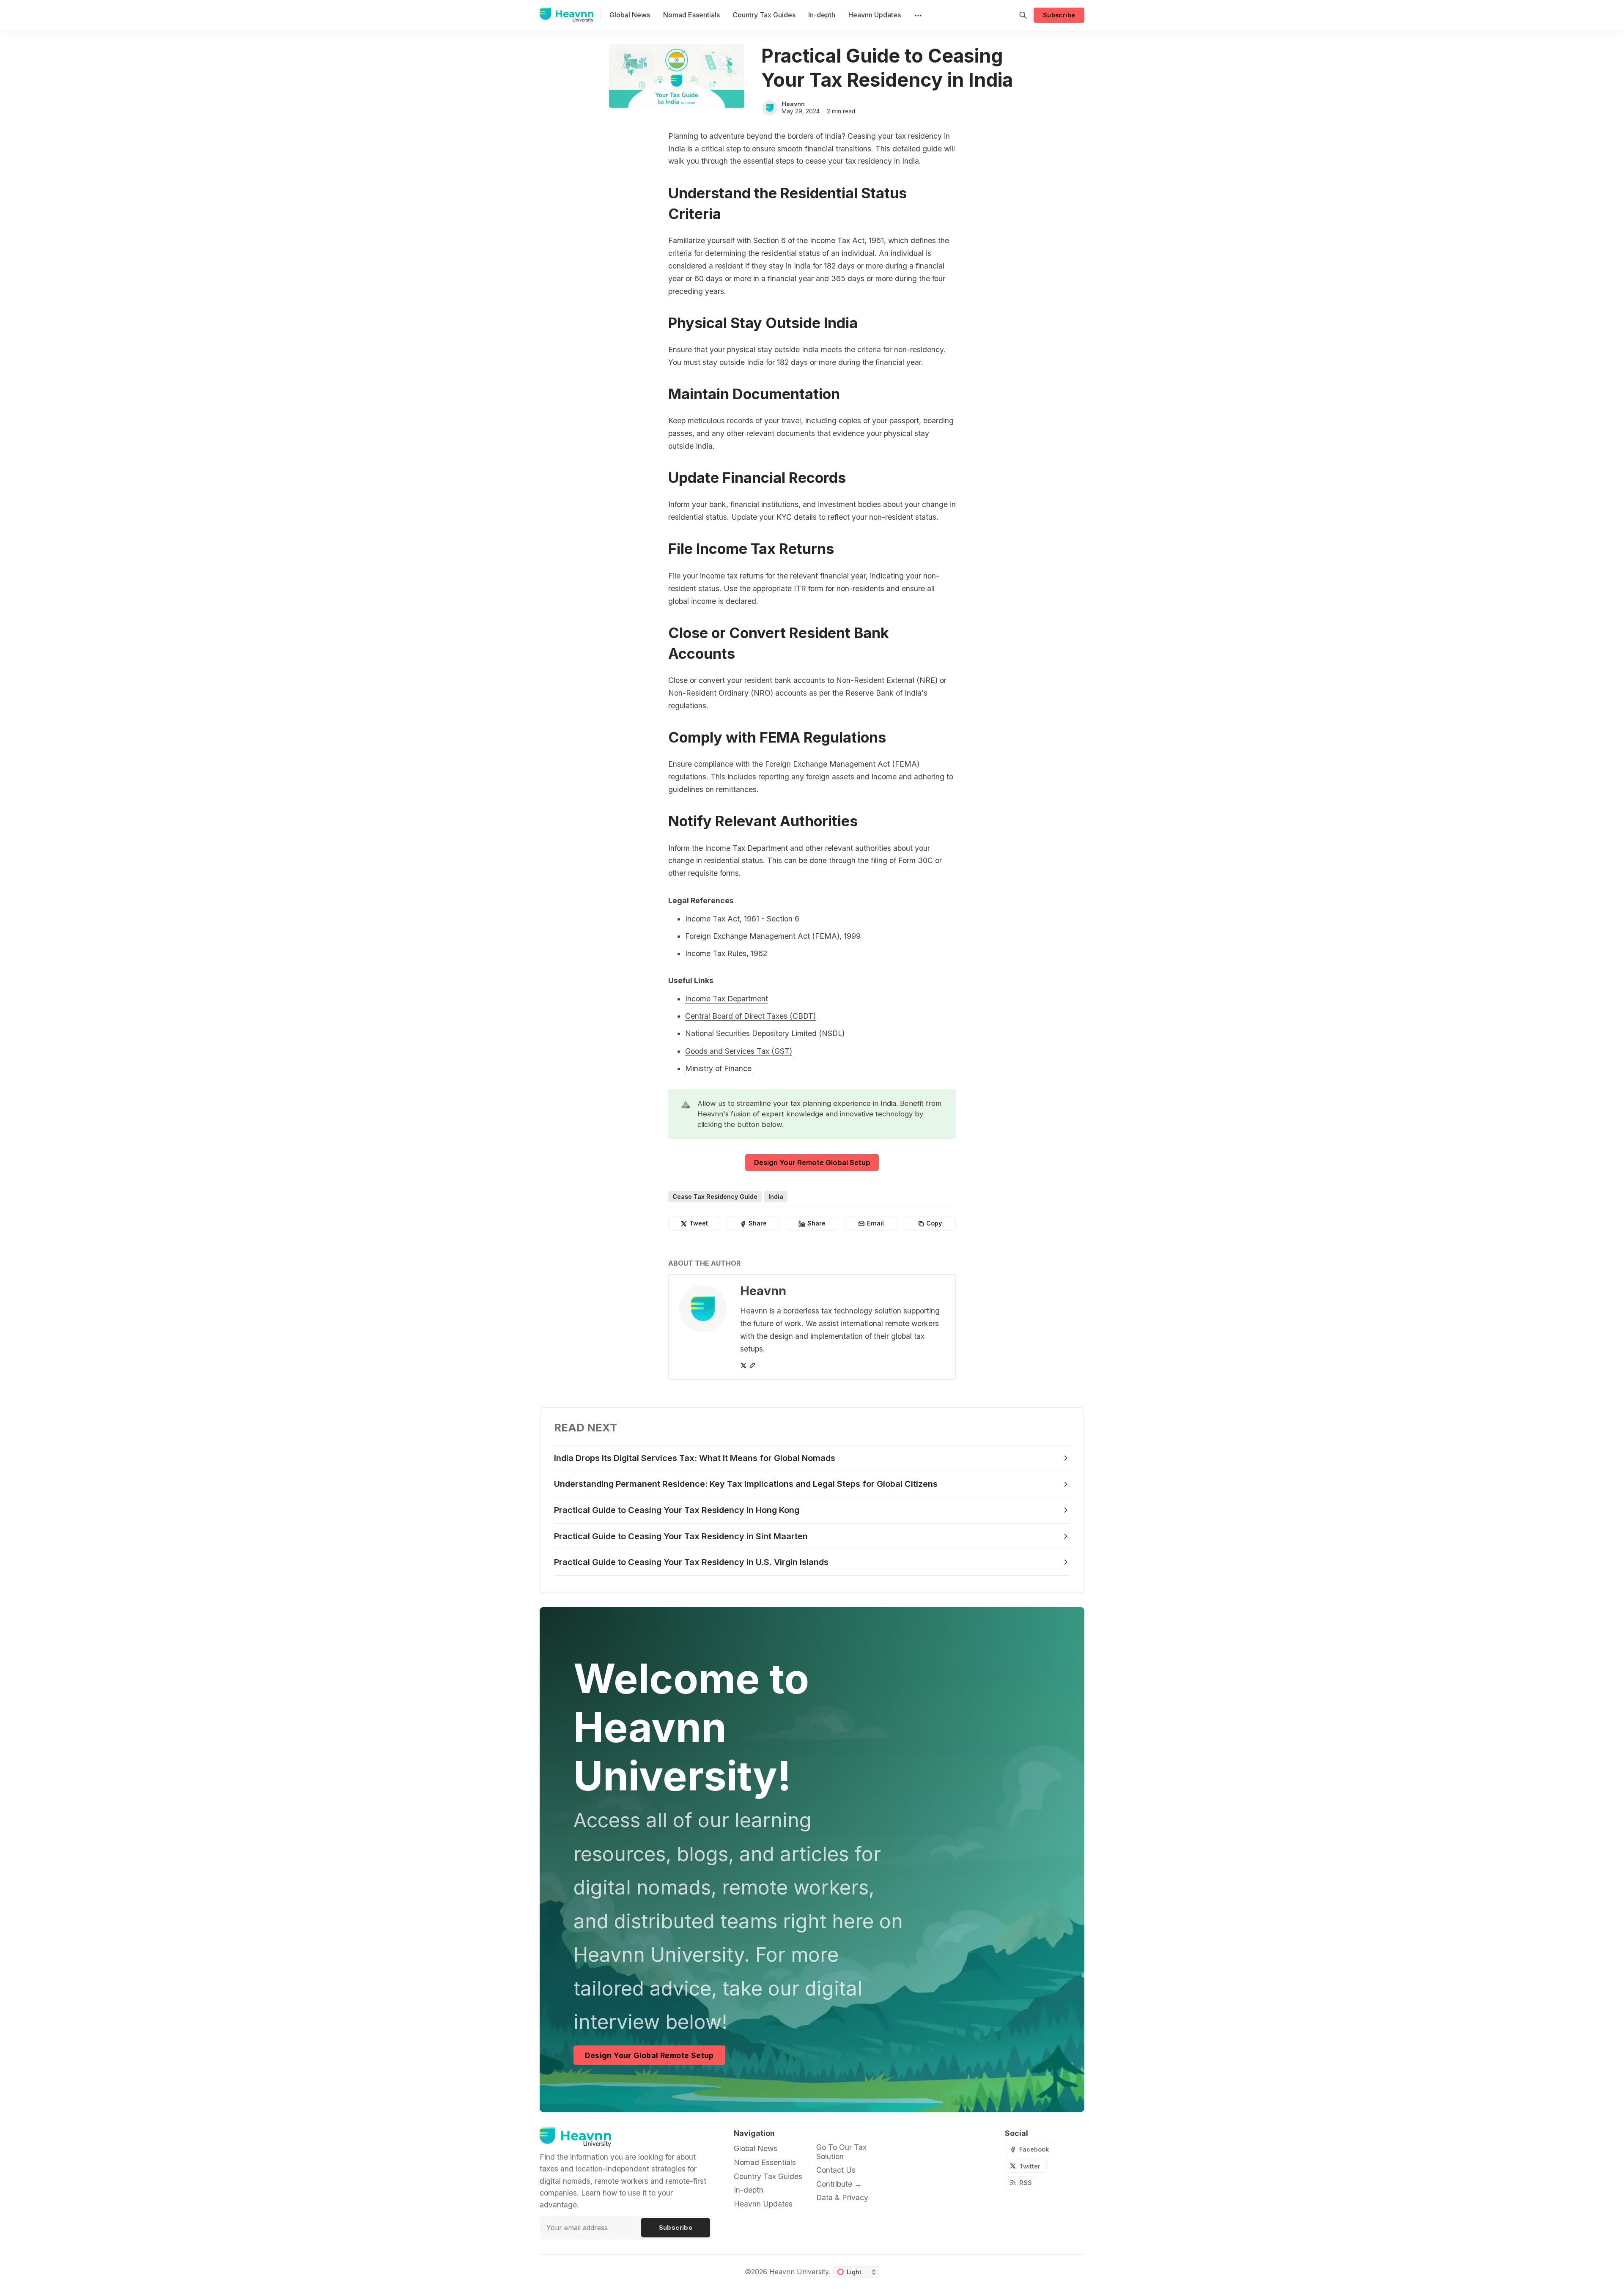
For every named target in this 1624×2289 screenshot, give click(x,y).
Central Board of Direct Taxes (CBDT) (750, 1016)
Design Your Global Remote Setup (649, 2055)
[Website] (752, 1365)
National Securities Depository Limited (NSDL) (765, 1033)
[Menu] (917, 15)
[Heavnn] (770, 108)
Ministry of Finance (718, 1068)
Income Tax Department (727, 999)
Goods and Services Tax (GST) (739, 1051)
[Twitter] (743, 1365)
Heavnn (793, 104)
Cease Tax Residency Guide (715, 1197)
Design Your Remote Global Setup (812, 1162)
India (776, 1197)
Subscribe (1059, 15)
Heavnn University (799, 2272)
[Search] (1023, 15)
